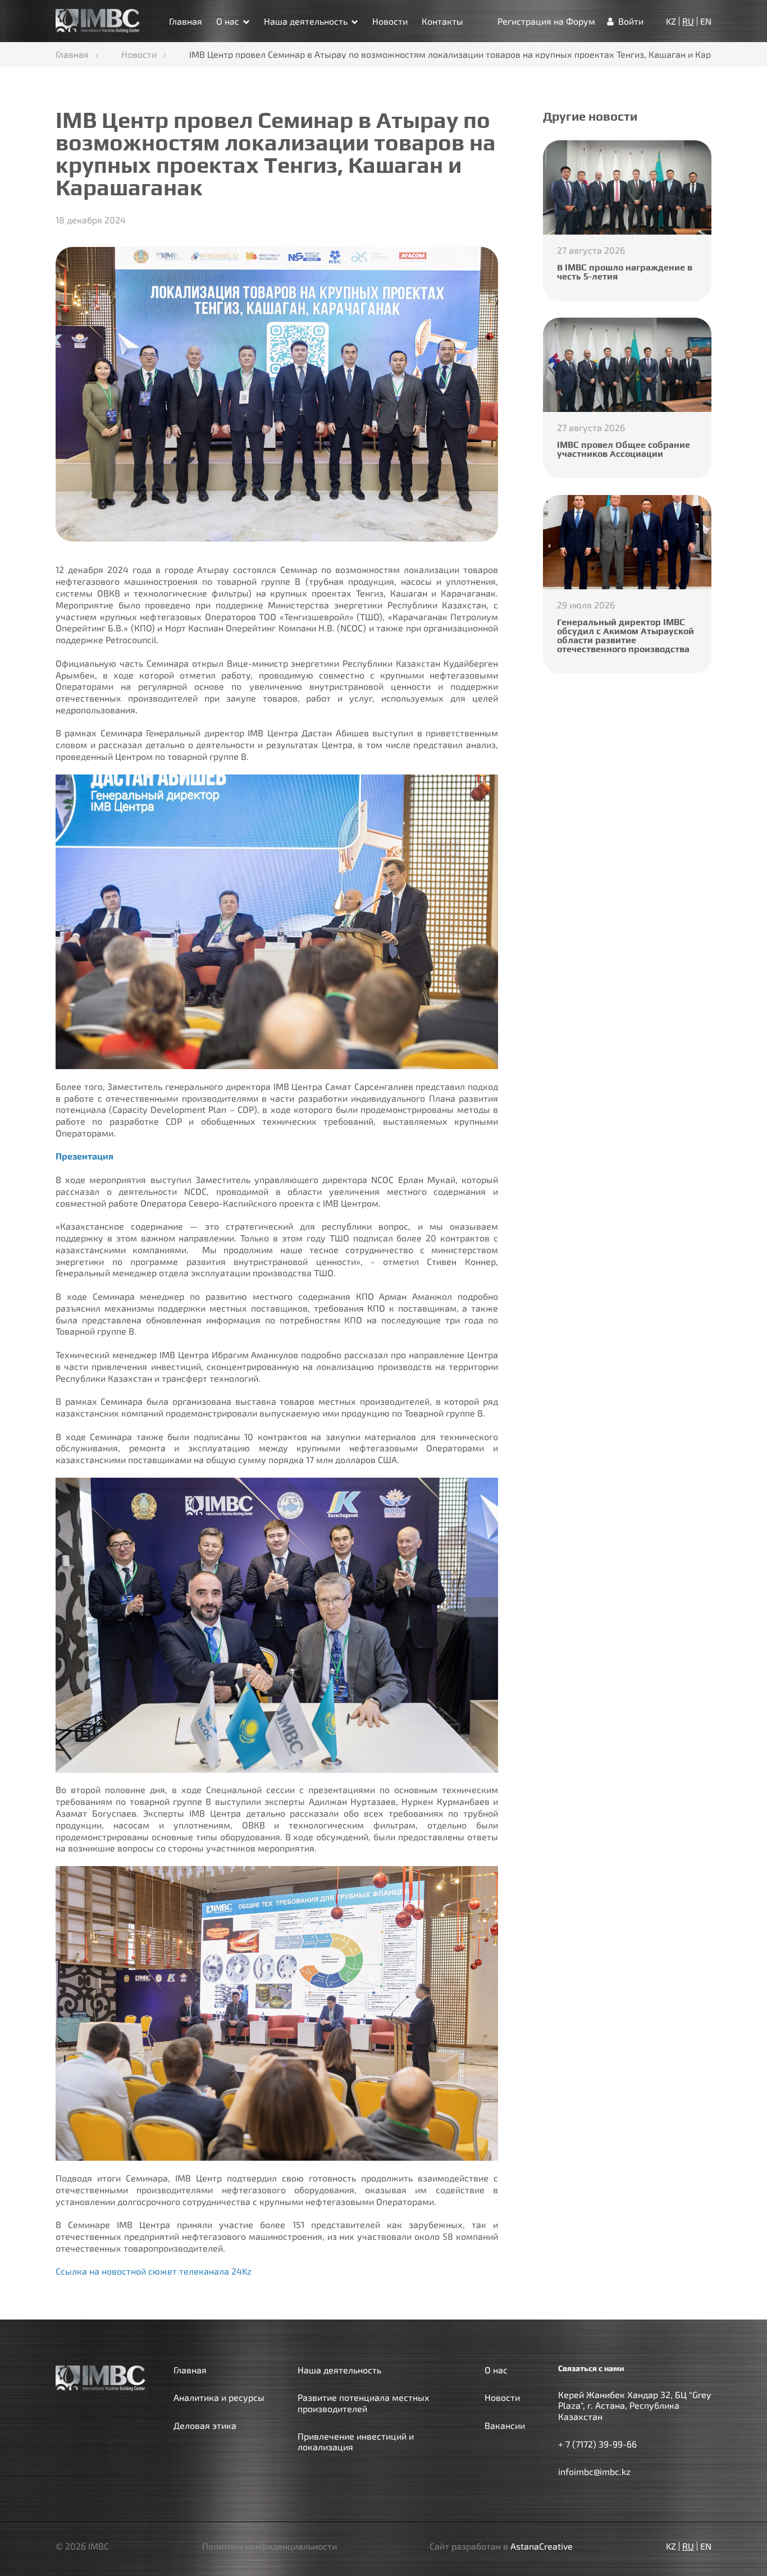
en (706, 21)
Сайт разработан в (501, 2546)
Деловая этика (205, 2425)
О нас (228, 21)
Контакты (442, 21)
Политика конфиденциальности (270, 2546)
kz (671, 21)
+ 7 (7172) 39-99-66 (597, 2444)
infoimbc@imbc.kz (594, 2471)
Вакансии (505, 2425)
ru (688, 21)
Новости (390, 21)
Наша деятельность (306, 21)
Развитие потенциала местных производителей (364, 2403)
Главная (186, 21)
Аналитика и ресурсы (219, 2397)
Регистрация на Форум (546, 21)
